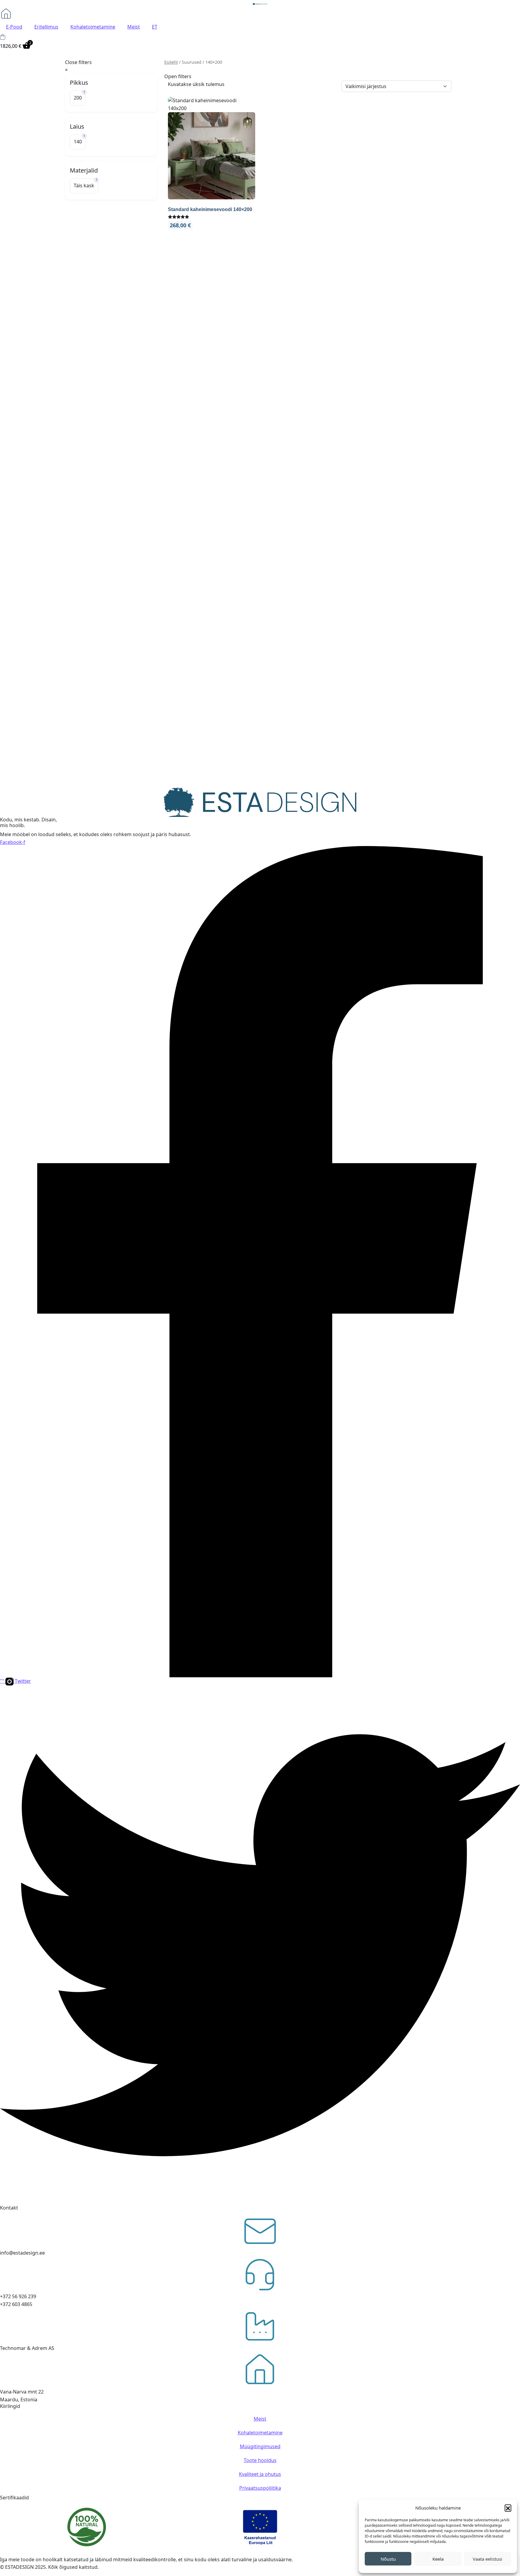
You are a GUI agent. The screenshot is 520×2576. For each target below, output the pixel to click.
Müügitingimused (260, 2446)
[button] (508, 2508)
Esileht (171, 62)
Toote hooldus (260, 2460)
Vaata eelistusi (487, 2559)
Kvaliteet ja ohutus (260, 2474)
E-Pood (14, 27)
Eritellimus (46, 27)
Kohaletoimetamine (93, 27)
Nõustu (388, 2559)
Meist (134, 27)
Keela (438, 2559)
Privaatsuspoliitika (260, 2488)
